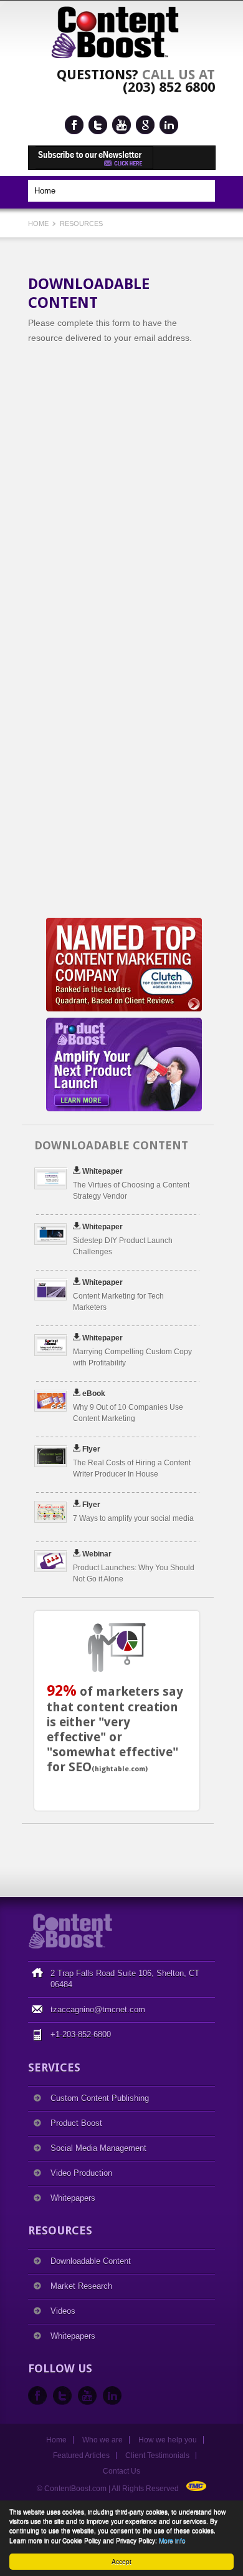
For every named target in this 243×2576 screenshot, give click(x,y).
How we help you (168, 2440)
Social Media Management (98, 2148)
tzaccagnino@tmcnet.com (98, 2009)
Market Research (81, 2286)
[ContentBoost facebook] (74, 125)
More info (172, 2540)
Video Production (81, 2173)
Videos (63, 2311)
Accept (121, 2561)
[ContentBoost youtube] (121, 125)
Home (39, 224)
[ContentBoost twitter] (98, 125)
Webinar (97, 1554)
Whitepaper (102, 1171)
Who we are (102, 2440)
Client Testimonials (157, 2456)
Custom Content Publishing (100, 2098)
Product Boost (76, 2123)
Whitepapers (73, 2198)
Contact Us (121, 2471)
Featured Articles (81, 2456)
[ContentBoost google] (145, 125)
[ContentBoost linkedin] (169, 125)
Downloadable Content (91, 2261)
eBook (94, 1394)
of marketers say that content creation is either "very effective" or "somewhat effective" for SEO (115, 1729)
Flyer (91, 1449)
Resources (81, 224)
